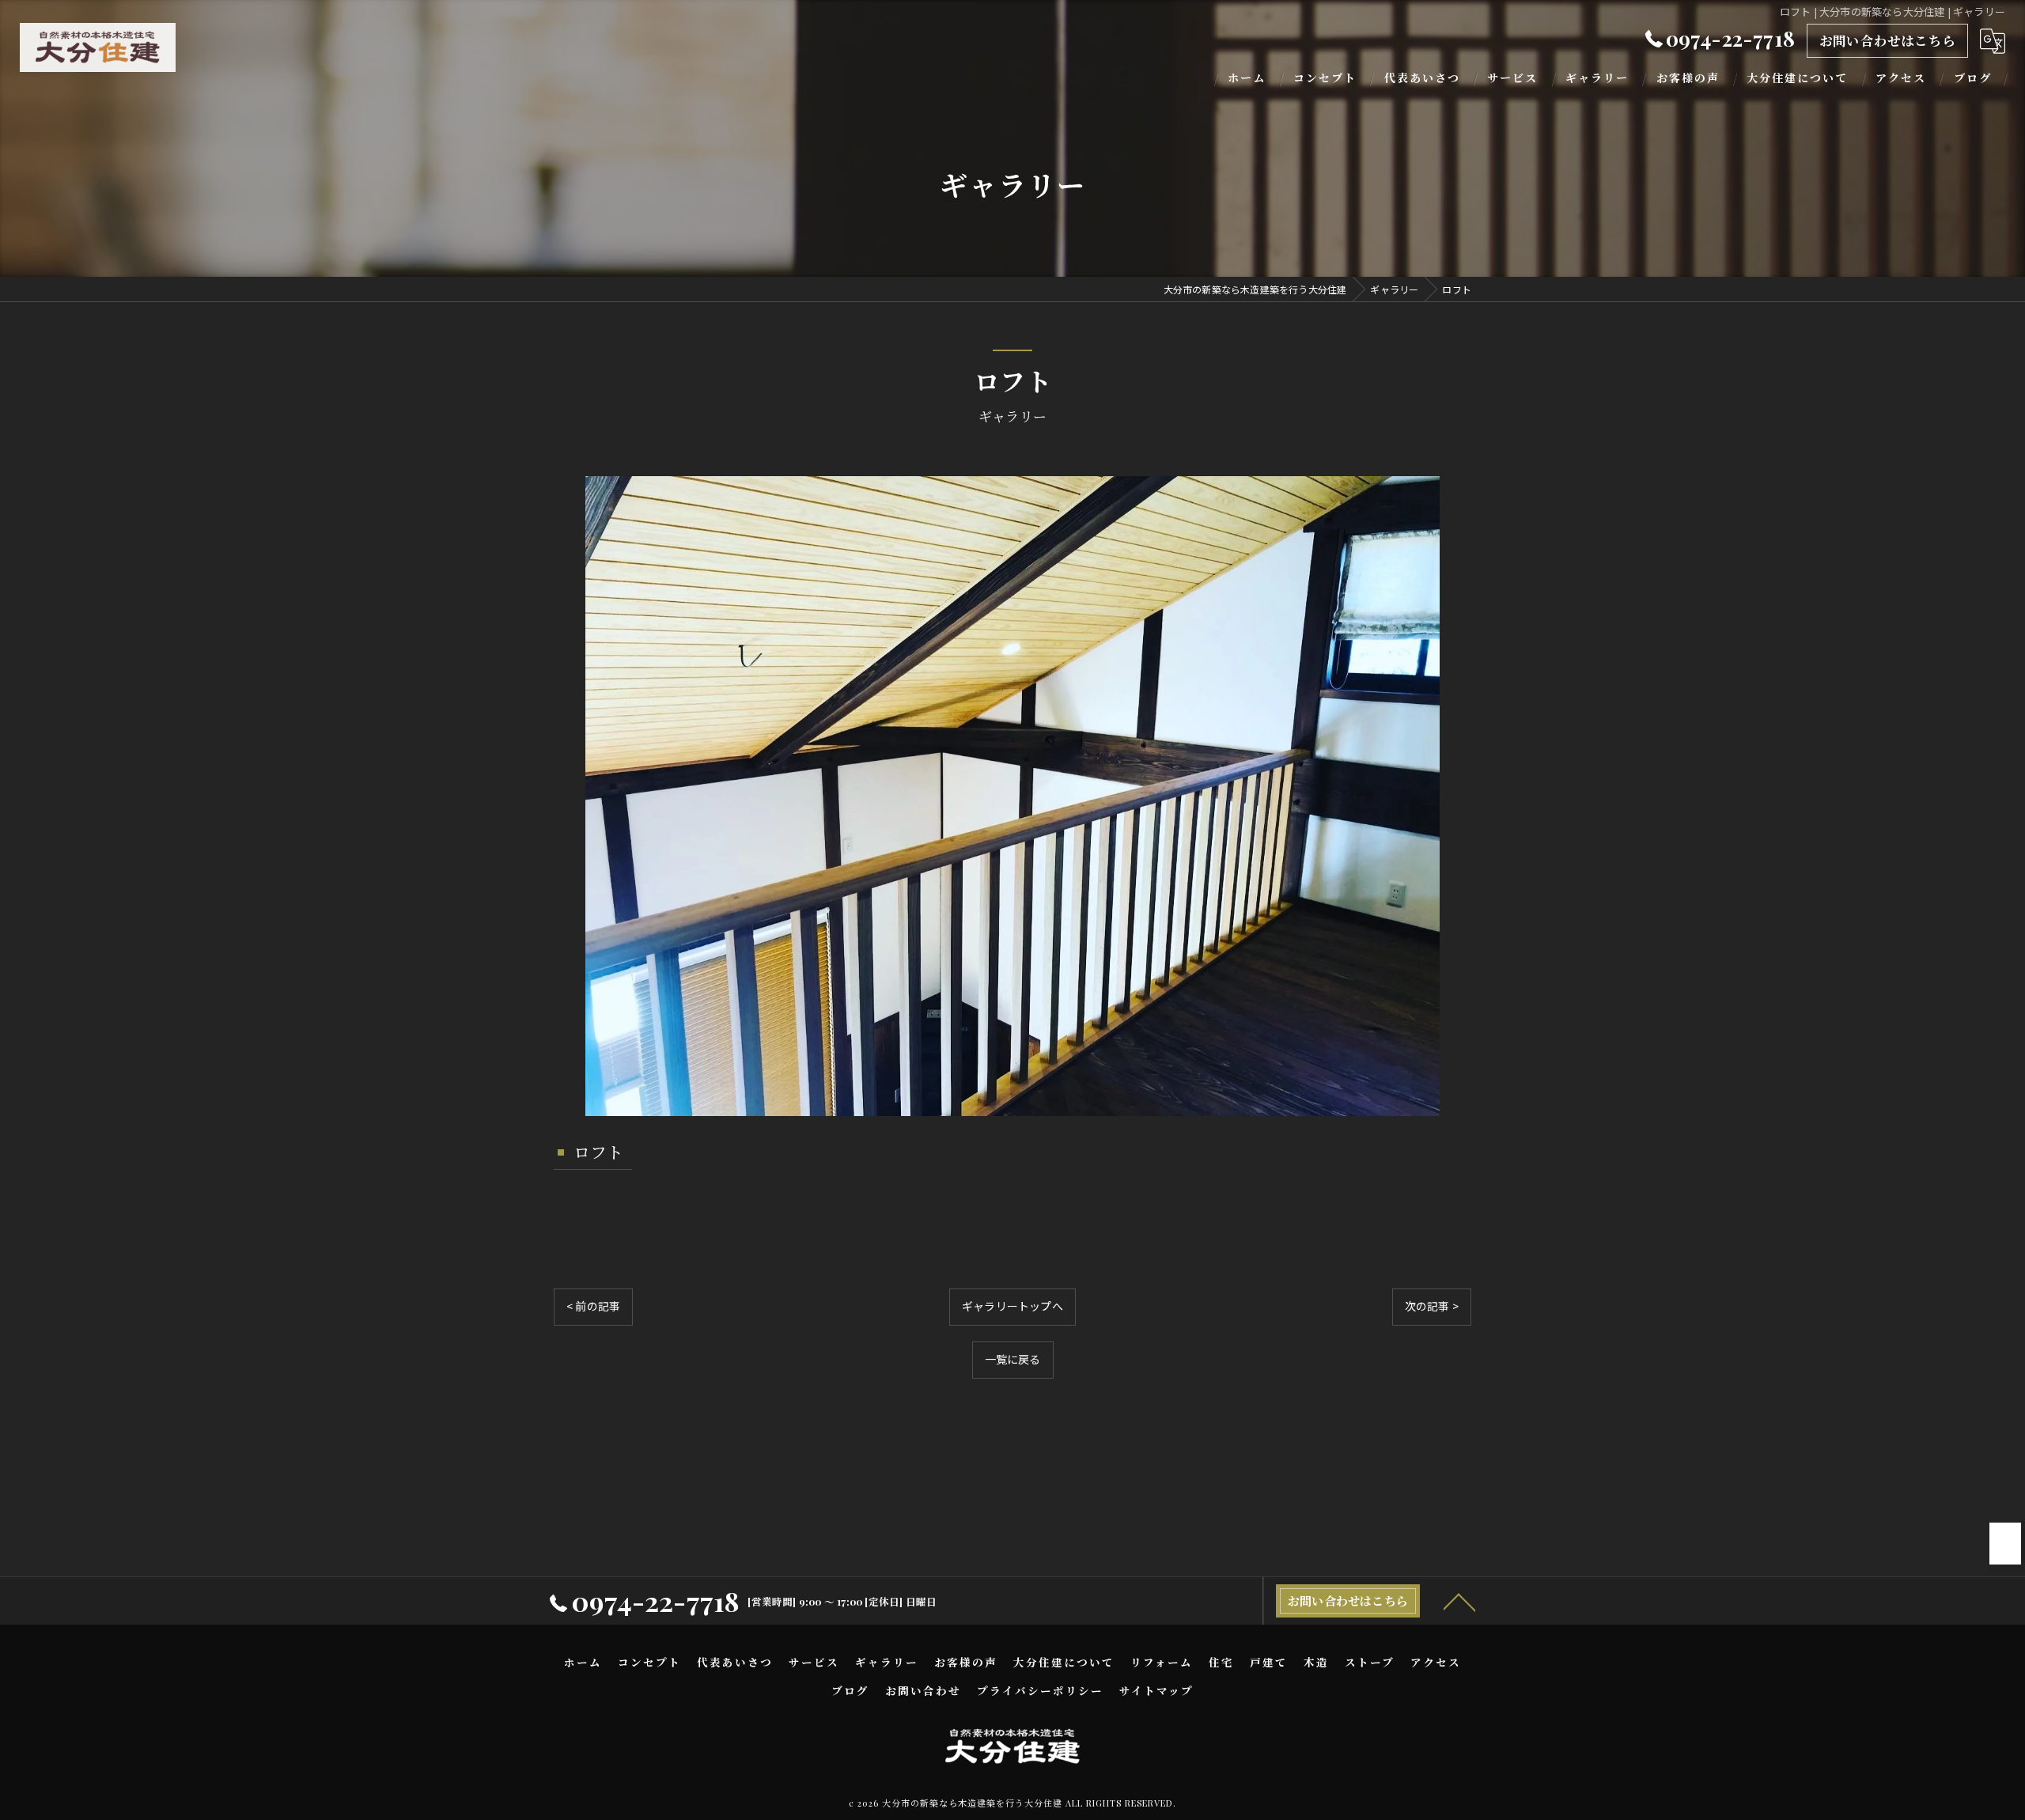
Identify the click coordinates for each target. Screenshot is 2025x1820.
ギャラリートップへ (1012, 1306)
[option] (1012, 796)
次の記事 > (1432, 1306)
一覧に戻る (1013, 1359)
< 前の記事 (593, 1306)
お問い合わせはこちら (1887, 40)
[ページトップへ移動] (1459, 1601)
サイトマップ (1156, 1690)
